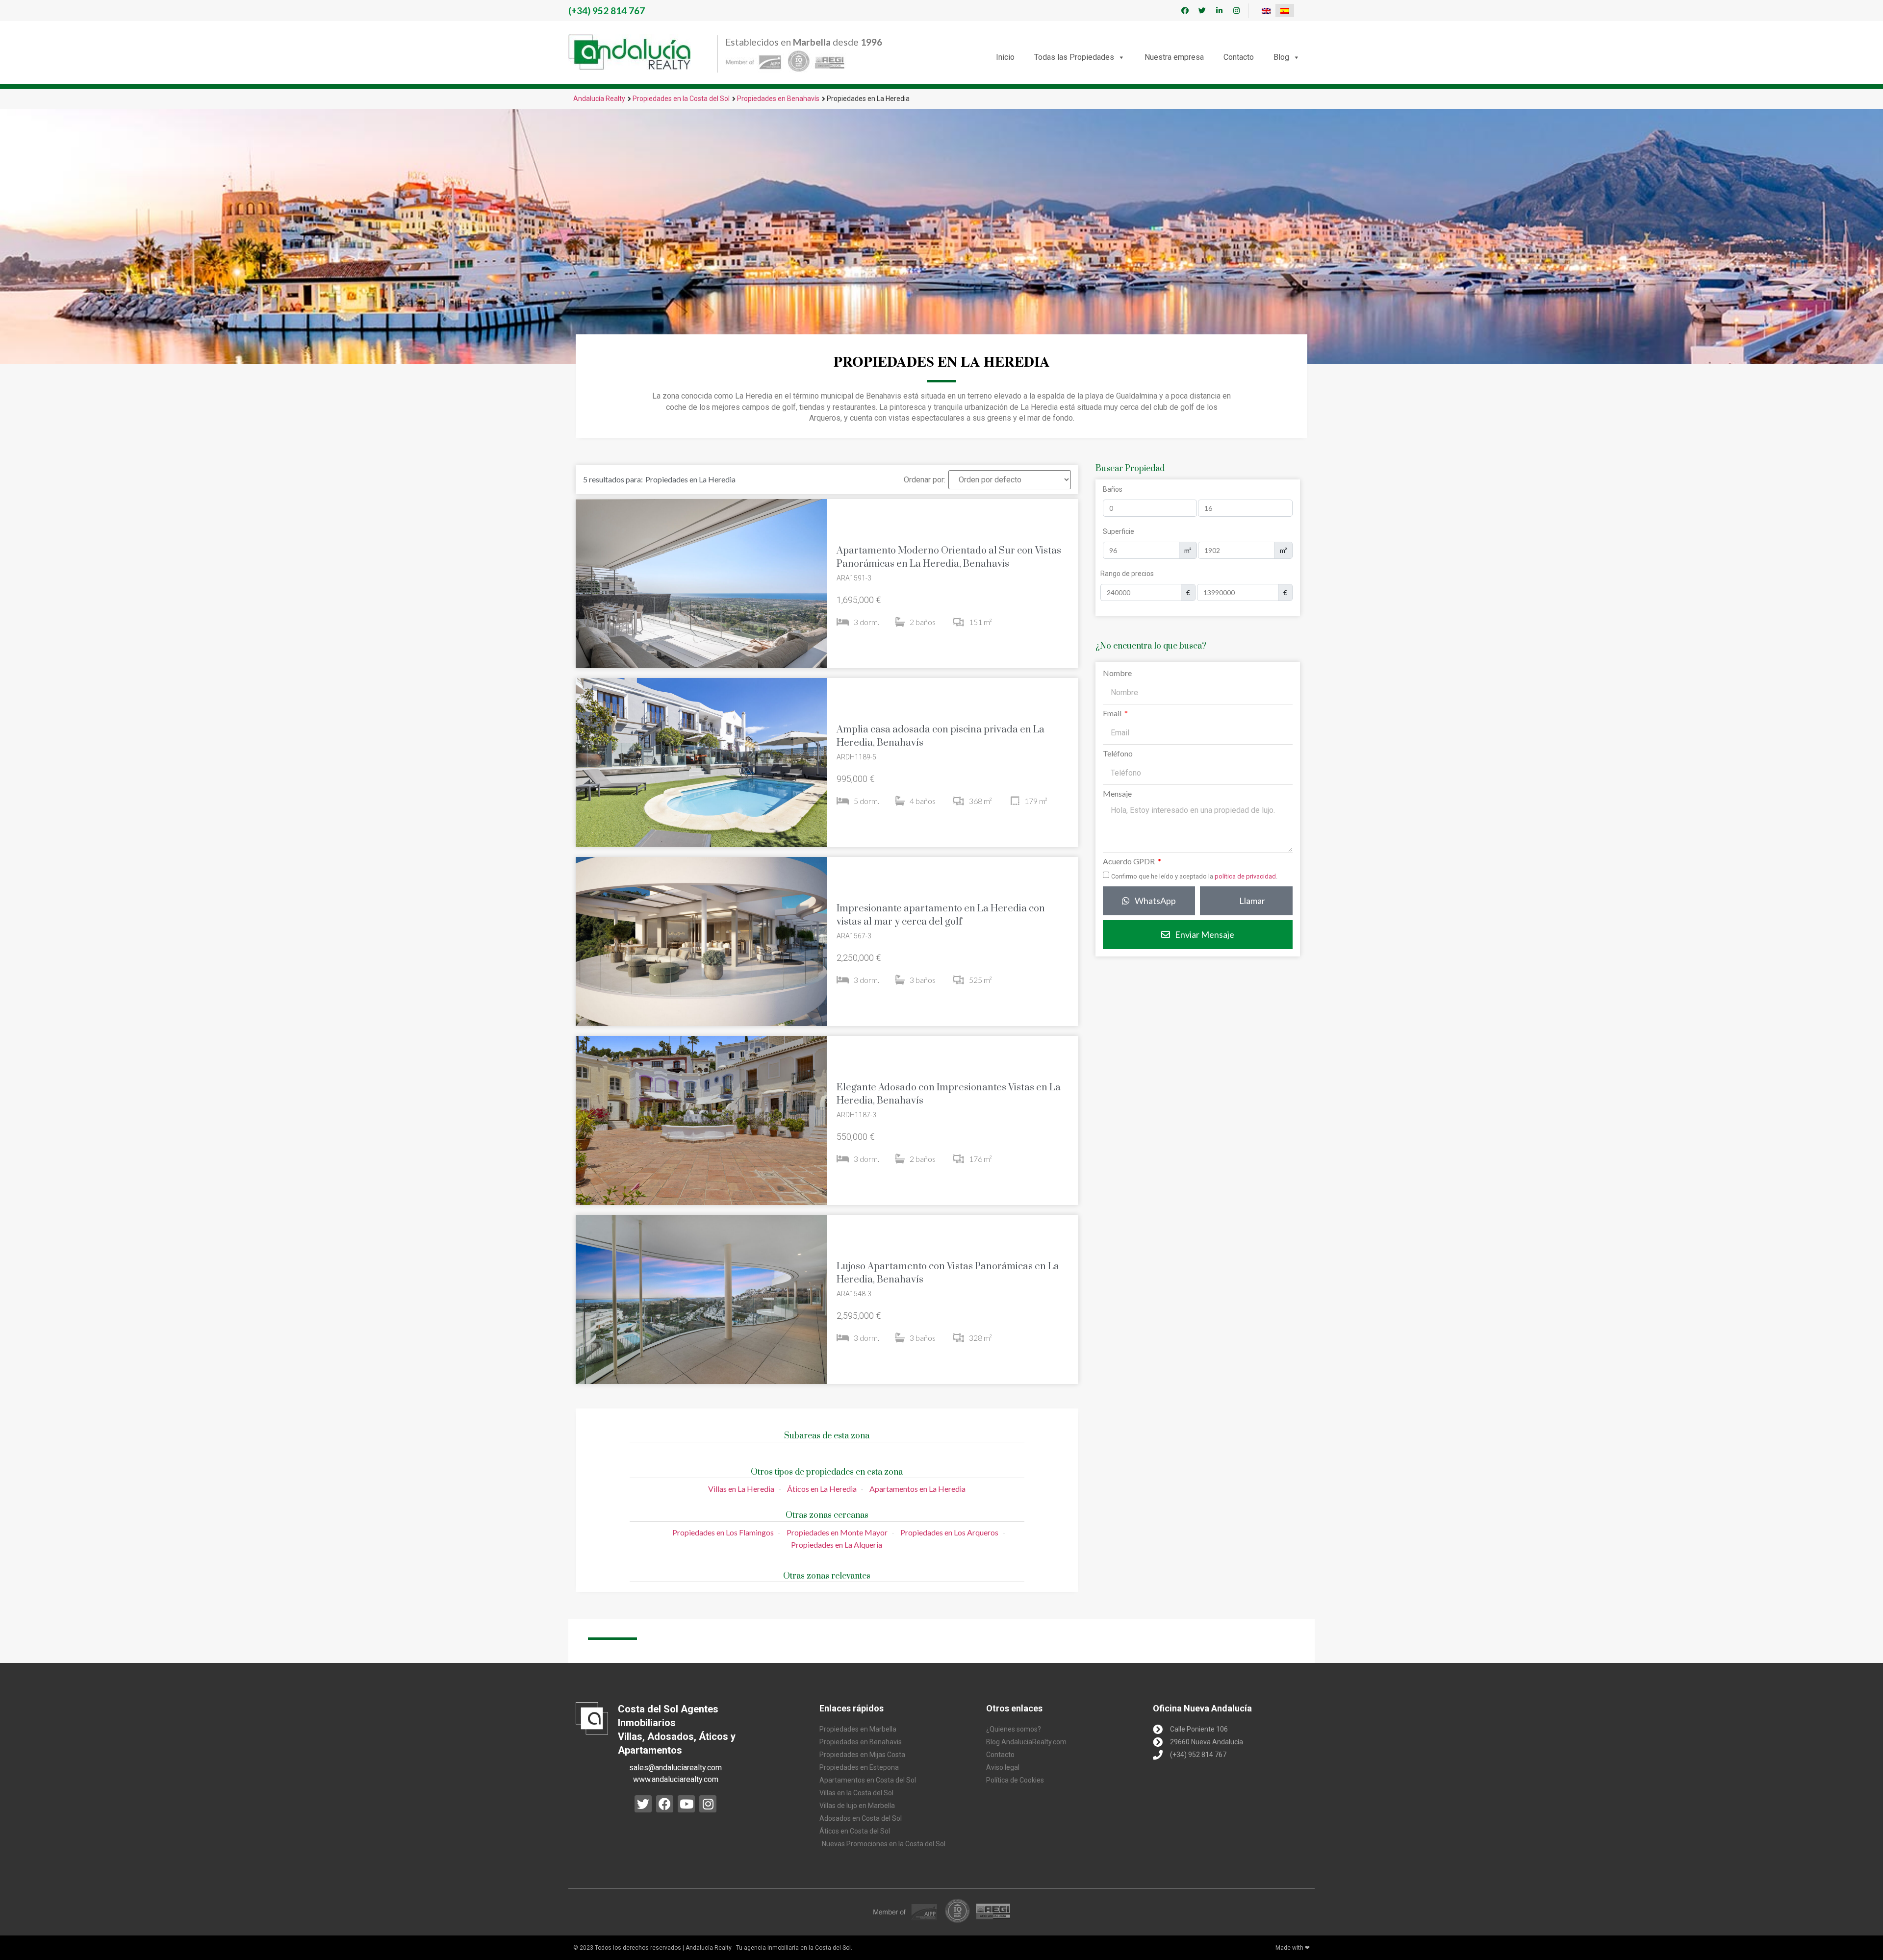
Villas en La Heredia (741, 1489)
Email (1113, 714)
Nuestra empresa (1174, 57)
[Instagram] (1236, 11)
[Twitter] (1202, 11)
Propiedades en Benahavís (778, 99)
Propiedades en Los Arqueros (949, 1532)
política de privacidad (1245, 876)
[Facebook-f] (1185, 11)
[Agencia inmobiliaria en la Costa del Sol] (630, 52)
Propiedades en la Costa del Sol (681, 99)
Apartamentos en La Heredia (917, 1489)
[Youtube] (686, 1804)
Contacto (1239, 57)
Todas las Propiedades (1074, 57)
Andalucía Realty (599, 99)
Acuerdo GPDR (1130, 862)
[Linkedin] (1219, 11)
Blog (1281, 57)
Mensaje (1117, 794)
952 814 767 (607, 11)
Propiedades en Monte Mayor (837, 1532)
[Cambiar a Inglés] (1266, 11)
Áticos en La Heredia (822, 1489)
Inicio (1005, 57)
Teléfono (1118, 754)
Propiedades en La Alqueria (837, 1545)
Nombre (1117, 673)
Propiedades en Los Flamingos (723, 1532)
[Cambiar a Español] (1285, 11)
